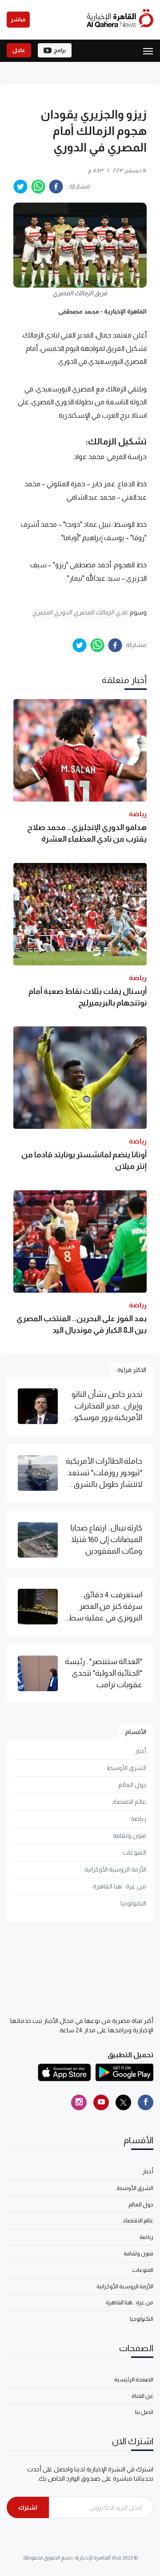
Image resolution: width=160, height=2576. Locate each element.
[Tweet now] (123, 2102)
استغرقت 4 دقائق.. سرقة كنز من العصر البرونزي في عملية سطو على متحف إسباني (104, 1607)
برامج (60, 50)
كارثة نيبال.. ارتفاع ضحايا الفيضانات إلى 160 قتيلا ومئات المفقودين (106, 1540)
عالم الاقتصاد (129, 1802)
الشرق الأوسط (126, 1768)
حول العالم (132, 1785)
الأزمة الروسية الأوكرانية (115, 1869)
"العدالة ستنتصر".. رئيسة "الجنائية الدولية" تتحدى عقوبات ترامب (104, 1673)
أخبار (141, 1751)
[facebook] (56, 187)
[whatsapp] (38, 187)
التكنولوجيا (133, 1903)
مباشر (18, 20)
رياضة (138, 1819)
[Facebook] (146, 2102)
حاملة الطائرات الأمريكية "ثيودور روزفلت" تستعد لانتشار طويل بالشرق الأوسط (104, 1473)
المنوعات (134, 1852)
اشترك (28, 2507)
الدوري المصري (52, 612)
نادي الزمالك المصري (100, 612)
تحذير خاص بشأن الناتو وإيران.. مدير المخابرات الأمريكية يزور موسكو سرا (107, 1407)
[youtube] (101, 2102)
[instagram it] (79, 2102)
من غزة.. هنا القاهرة (120, 1886)
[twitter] (20, 187)
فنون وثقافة (130, 1835)
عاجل (19, 50)
